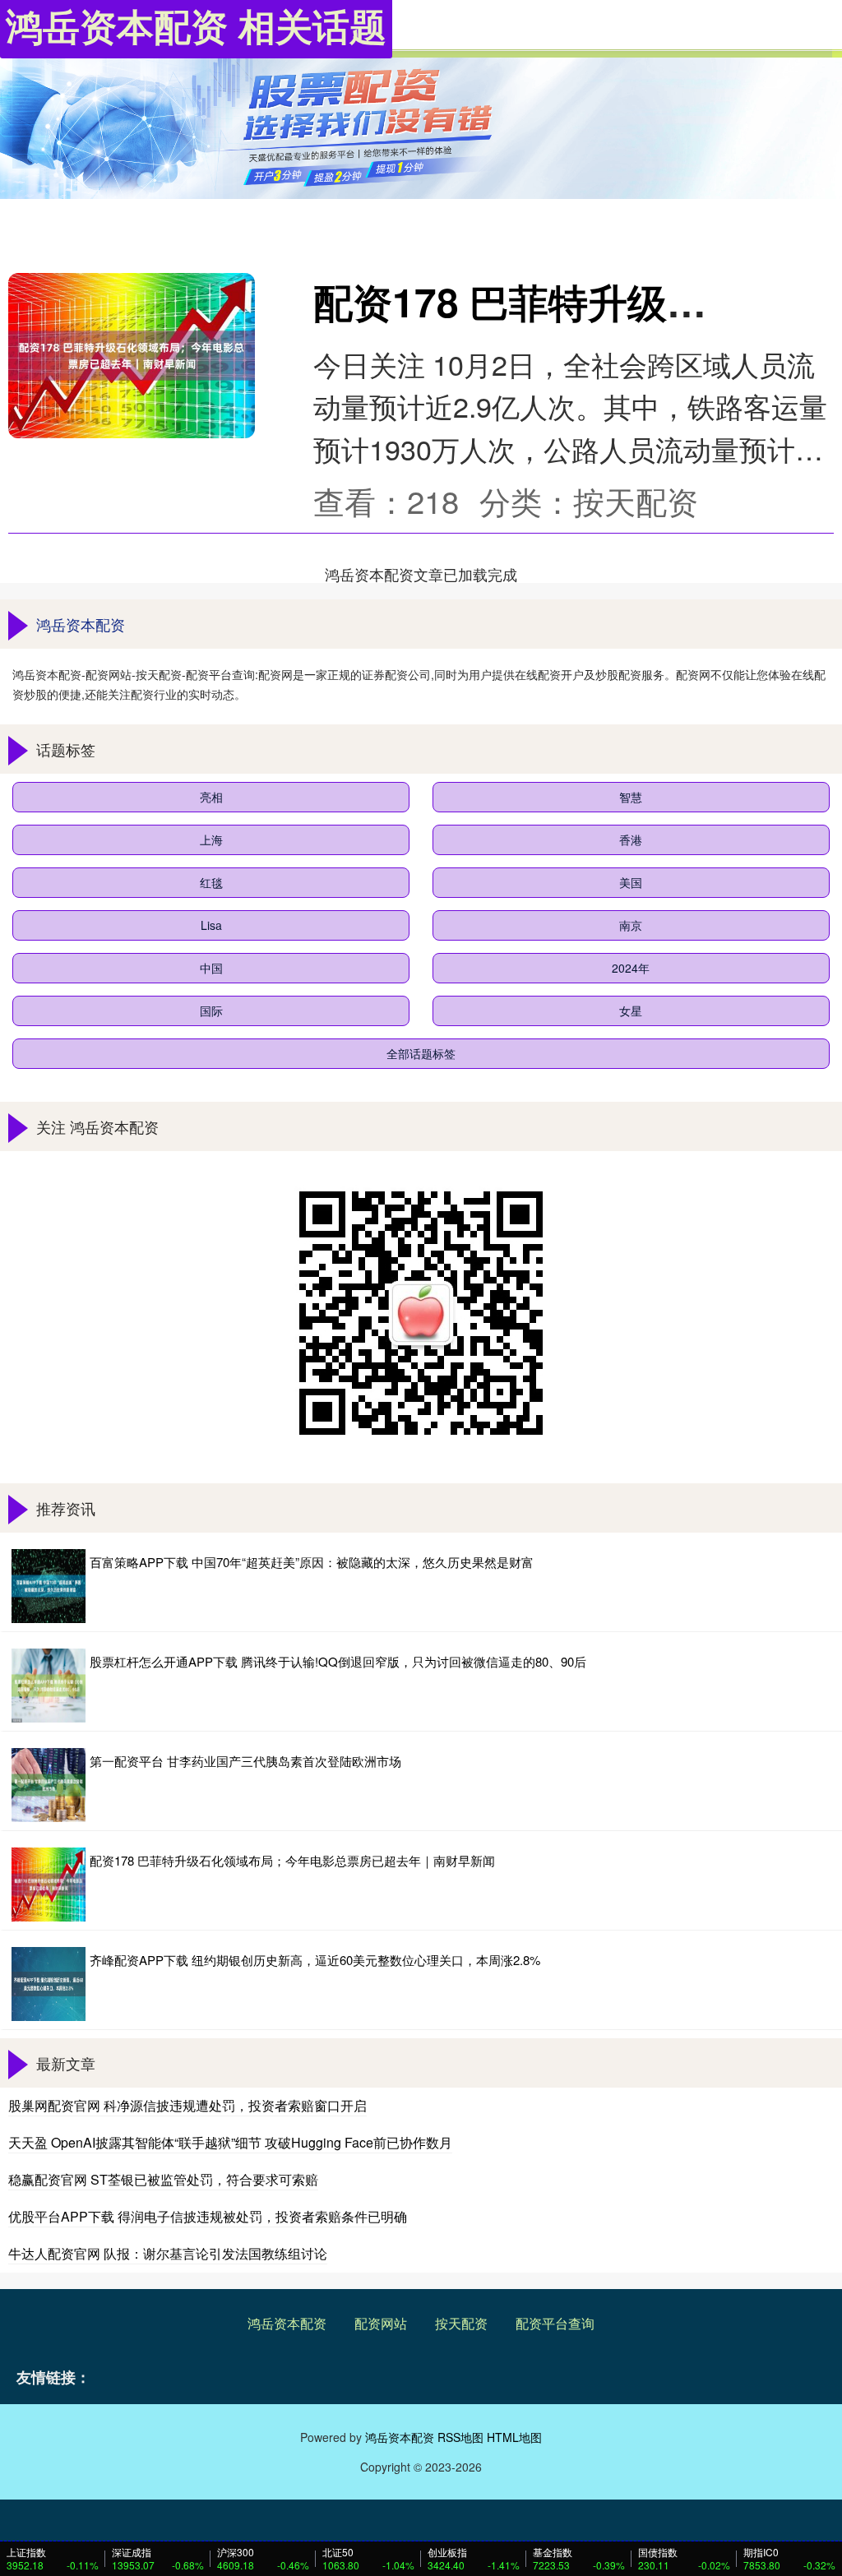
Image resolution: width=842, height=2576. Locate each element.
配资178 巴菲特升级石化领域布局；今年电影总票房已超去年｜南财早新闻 (292, 1860)
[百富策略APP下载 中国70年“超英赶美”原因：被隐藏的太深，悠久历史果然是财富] (49, 1586)
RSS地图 (460, 2437)
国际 (211, 1011)
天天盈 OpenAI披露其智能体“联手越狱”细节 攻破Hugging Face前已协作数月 (230, 2142)
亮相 (211, 797)
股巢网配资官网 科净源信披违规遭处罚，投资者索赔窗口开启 (187, 2105)
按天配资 (461, 2323)
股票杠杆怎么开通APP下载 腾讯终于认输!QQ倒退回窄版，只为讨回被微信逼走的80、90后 (338, 1661)
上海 (211, 839)
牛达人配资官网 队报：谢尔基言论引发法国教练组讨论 (168, 2253)
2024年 (631, 968)
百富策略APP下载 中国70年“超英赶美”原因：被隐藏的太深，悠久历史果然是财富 (312, 1562)
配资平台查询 (555, 2323)
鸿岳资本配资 (287, 2323)
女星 (631, 1011)
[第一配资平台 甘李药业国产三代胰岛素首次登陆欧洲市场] (49, 1785)
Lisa (211, 925)
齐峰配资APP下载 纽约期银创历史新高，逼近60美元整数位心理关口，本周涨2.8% (315, 1960)
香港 (631, 839)
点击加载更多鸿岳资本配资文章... (421, 574)
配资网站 (381, 2323)
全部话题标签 (421, 1053)
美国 (631, 882)
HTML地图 (514, 2437)
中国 (211, 968)
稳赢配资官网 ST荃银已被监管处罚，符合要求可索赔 (163, 2179)
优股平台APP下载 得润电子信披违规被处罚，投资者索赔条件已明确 (208, 2216)
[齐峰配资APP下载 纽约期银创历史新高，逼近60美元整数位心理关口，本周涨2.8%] (49, 1984)
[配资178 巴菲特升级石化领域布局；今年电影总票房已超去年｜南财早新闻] (132, 355)
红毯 (211, 882)
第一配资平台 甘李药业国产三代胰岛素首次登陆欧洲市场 (245, 1761)
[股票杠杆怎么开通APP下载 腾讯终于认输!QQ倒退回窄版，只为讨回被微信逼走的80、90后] (49, 1686)
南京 (631, 925)
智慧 (631, 797)
